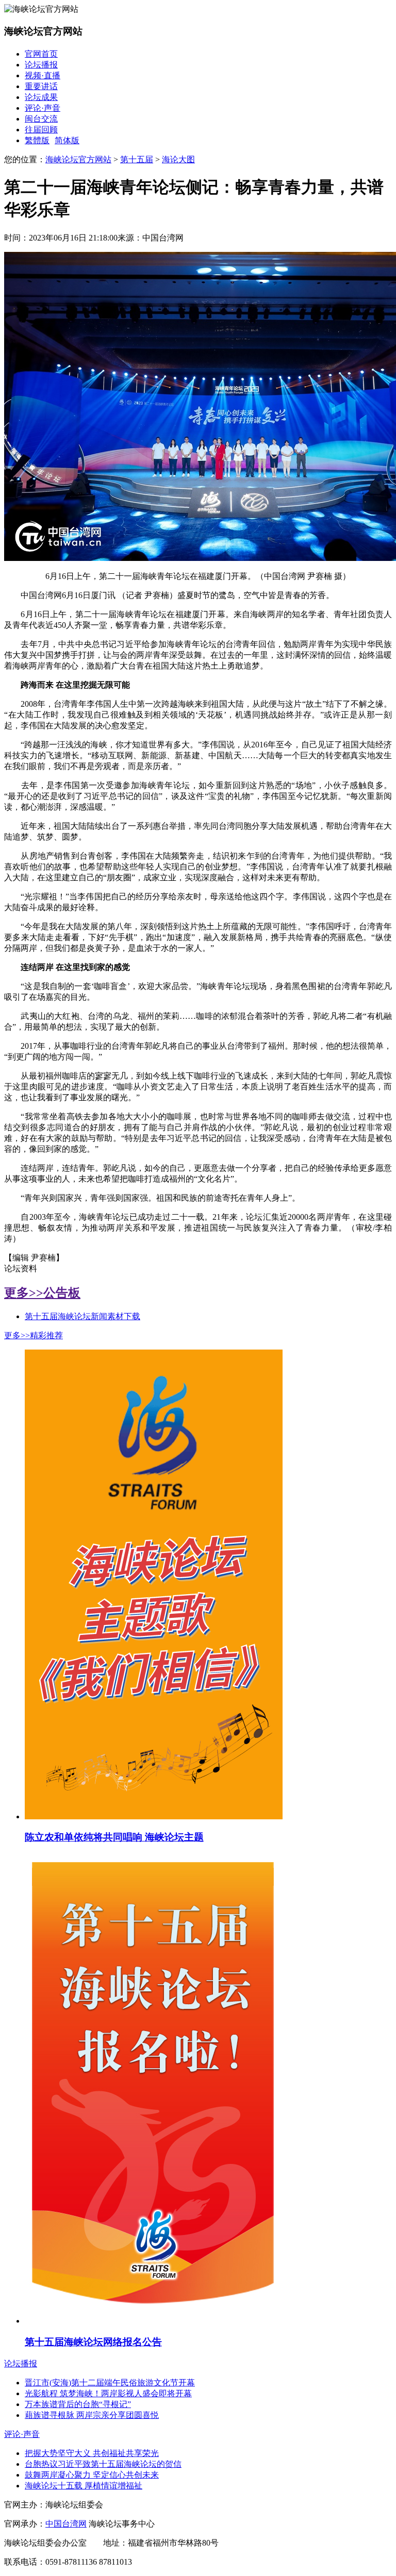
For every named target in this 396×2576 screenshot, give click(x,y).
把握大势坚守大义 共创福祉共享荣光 (92, 2453)
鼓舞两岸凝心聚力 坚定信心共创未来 (92, 2475)
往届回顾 (41, 130)
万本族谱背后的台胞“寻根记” (78, 2404)
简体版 (67, 140)
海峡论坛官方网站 (78, 159)
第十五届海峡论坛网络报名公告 (93, 2342)
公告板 (62, 1293)
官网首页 (41, 54)
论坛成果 (41, 97)
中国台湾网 (66, 2524)
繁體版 (37, 140)
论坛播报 (41, 65)
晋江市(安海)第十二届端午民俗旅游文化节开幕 (110, 2383)
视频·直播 (43, 75)
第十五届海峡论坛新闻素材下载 (82, 1316)
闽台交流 (41, 119)
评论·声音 (43, 108)
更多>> (24, 1293)
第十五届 (137, 159)
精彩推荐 (46, 1335)
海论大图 (178, 159)
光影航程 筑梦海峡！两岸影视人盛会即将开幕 (108, 2393)
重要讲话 (41, 86)
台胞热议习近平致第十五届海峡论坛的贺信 (103, 2464)
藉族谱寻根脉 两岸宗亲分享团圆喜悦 (92, 2415)
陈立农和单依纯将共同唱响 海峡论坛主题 (114, 1837)
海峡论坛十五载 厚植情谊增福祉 (84, 2486)
